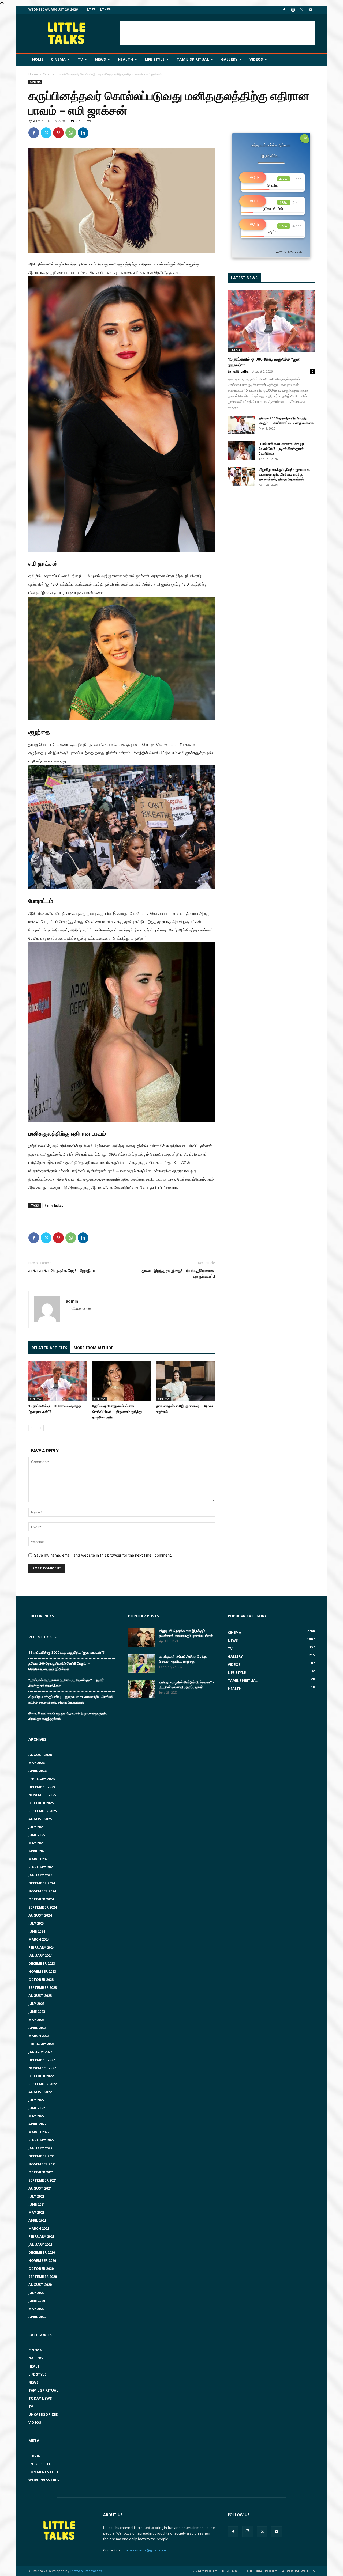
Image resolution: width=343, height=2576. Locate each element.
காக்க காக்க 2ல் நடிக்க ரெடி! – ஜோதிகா (62, 1270)
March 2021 (39, 2228)
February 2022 (41, 2140)
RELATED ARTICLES (49, 1348)
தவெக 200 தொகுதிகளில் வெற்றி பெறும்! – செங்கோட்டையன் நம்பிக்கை (286, 420)
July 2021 (36, 2196)
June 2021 (37, 2204)
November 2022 (42, 2068)
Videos (256, 59)
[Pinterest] (58, 133)
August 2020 (40, 2285)
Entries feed (40, 2464)
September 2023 (43, 1987)
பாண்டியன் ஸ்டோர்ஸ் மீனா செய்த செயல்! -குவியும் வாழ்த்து (183, 1659)
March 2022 (39, 2132)
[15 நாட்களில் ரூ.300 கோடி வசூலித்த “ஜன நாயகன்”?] (58, 1381)
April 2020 (37, 2317)
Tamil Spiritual (193, 59)
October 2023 (41, 1979)
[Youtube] (311, 10)
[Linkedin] (83, 133)
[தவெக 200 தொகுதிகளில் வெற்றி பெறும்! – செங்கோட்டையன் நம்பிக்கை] (241, 425)
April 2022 (37, 2124)
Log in (34, 2456)
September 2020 (43, 2277)
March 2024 (39, 1939)
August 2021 (40, 2188)
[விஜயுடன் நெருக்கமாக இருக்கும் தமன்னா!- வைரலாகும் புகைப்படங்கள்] (141, 1638)
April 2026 (37, 1771)
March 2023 (39, 2036)
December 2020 (42, 2252)
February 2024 (41, 1947)
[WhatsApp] (71, 133)
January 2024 (40, 1955)
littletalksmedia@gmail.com (144, 2550)
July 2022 (36, 2100)
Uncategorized (43, 2414)
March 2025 (39, 1859)
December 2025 (42, 1787)
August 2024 (40, 1915)
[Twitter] (302, 10)
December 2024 (42, 1883)
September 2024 (43, 1907)
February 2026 (41, 1779)
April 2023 (37, 2028)
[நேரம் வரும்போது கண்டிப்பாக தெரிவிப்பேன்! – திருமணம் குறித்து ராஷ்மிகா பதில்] (122, 1381)
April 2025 (37, 1851)
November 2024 (42, 1891)
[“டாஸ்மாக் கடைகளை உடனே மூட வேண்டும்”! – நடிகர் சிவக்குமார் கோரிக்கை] (241, 451)
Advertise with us (298, 2571)
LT (90, 10)
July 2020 (36, 2293)
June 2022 (37, 2108)
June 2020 (37, 2301)
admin (38, 121)
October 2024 (41, 1899)
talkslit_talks (238, 371)
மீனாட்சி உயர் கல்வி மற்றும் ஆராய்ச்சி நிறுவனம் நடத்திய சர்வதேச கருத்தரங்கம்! (68, 1716)
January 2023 (40, 2052)
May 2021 (36, 2212)
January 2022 (40, 2148)
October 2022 (41, 2076)
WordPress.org (44, 2480)
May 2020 (36, 2309)
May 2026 (36, 1763)
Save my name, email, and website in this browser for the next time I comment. (103, 1555)
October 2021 (41, 2172)
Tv (80, 59)
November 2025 (42, 1795)
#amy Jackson (55, 1205)
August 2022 (40, 2092)
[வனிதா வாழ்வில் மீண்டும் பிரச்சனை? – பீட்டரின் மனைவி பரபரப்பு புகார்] (141, 1689)
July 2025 (36, 1827)
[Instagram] (293, 10)
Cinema (58, 59)
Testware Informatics (86, 2571)
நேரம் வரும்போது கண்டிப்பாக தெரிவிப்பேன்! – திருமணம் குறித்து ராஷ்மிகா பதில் (117, 1412)
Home (38, 59)
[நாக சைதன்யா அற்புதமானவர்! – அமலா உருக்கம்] (186, 1381)
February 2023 (41, 2044)
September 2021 (43, 2180)
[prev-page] (32, 1428)
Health (125, 59)
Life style (155, 59)
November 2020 (42, 2260)
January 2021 (40, 2244)
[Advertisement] (217, 33)
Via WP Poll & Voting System (290, 252)
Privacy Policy (204, 2571)
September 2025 (43, 1811)
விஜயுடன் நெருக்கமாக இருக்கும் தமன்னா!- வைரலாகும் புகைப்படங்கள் (186, 1633)
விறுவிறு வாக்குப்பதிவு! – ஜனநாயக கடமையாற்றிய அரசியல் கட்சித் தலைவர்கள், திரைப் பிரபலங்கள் (284, 474)
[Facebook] (284, 10)
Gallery (229, 59)
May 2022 (36, 2116)
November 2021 (42, 2164)
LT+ (104, 10)
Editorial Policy (262, 2571)
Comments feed (43, 2472)
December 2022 (42, 2060)
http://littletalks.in (78, 1309)
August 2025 (40, 1819)
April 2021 (37, 2220)
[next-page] (40, 1428)
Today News (40, 2398)
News (100, 59)
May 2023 (36, 2020)
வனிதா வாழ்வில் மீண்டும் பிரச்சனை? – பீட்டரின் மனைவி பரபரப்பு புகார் (187, 1685)
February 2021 (41, 2236)
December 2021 (42, 2156)
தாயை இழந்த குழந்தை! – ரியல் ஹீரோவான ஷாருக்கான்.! (178, 1273)
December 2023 (42, 1963)
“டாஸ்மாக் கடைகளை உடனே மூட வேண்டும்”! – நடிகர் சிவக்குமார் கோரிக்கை (282, 449)
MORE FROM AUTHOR (94, 1348)
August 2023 (40, 1995)
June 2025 (37, 1835)
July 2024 (36, 1923)
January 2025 (40, 1875)
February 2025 (41, 1867)
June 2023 (37, 2012)
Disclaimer (232, 2571)
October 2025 (41, 1803)
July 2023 (36, 2004)
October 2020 (41, 2268)
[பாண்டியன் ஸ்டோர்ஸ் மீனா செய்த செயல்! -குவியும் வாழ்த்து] (141, 1663)
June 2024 (37, 1931)
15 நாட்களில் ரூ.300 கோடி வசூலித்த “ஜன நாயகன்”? (67, 1652)
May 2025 (36, 1843)
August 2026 (40, 1755)
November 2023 (42, 1971)
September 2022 (43, 2084)
